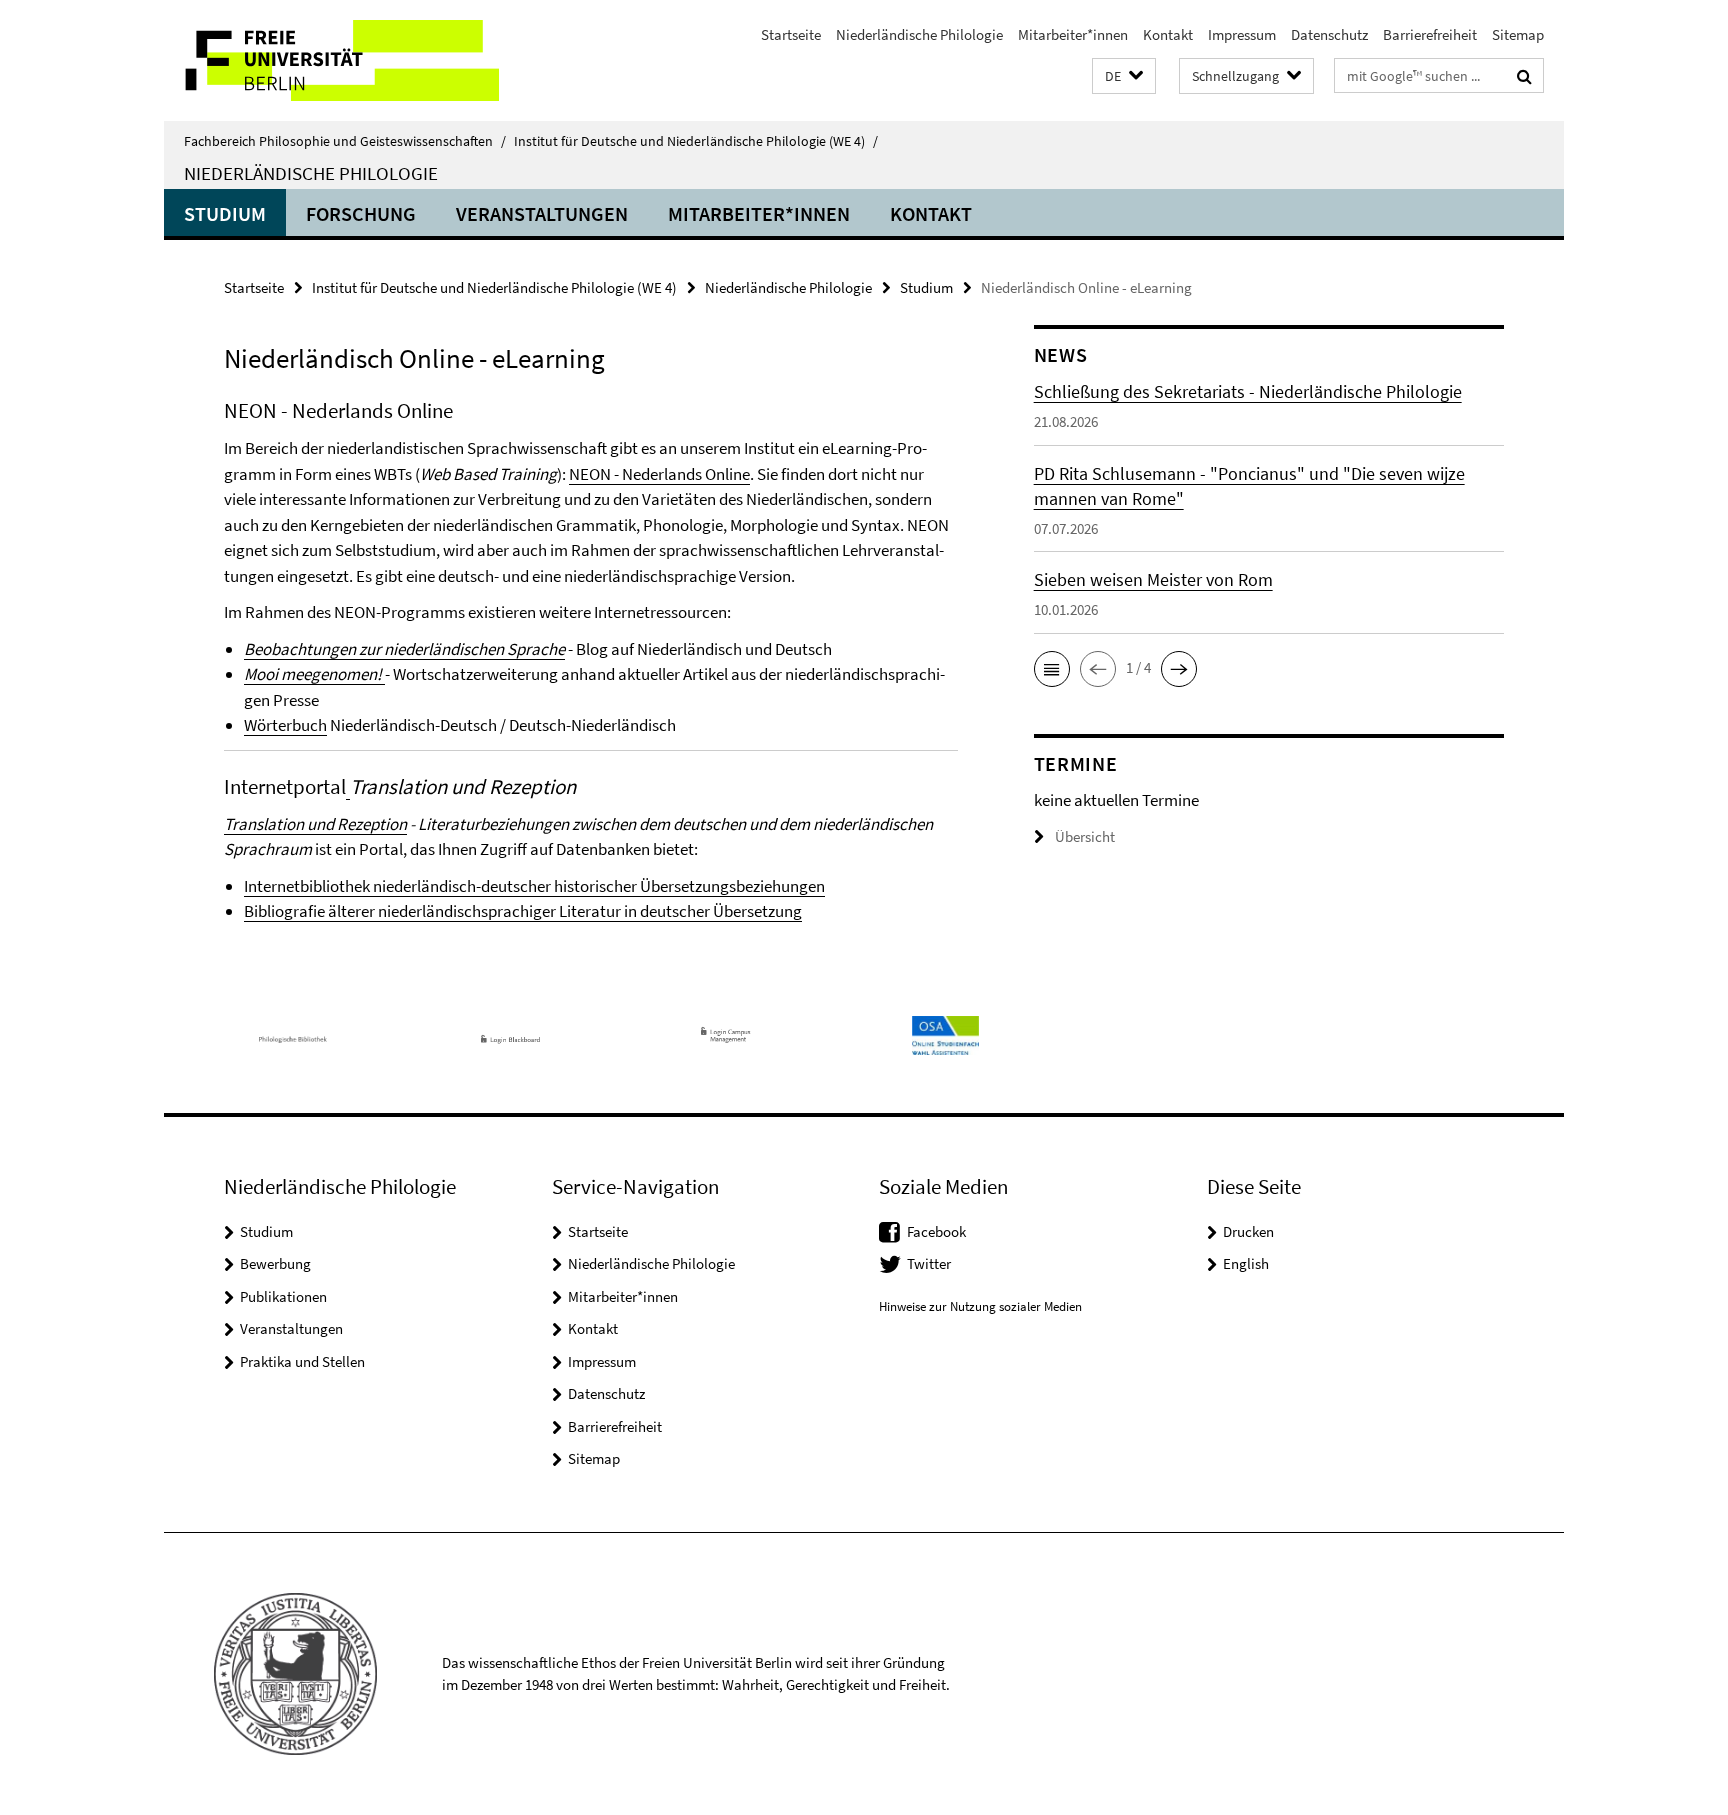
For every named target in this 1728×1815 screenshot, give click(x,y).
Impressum (1242, 34)
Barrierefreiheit (1430, 34)
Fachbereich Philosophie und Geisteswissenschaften (345, 141)
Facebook (936, 1231)
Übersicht (1085, 836)
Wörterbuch (285, 725)
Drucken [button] (1248, 1231)
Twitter (929, 1263)
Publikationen (283, 1296)
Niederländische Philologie (919, 34)
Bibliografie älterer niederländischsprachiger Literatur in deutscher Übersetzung (523, 911)
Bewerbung (275, 1263)
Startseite (791, 34)
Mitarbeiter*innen (1073, 34)
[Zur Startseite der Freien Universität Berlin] (331, 60)
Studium (225, 213)
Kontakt (1168, 34)
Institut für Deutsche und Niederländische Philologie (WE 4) (696, 141)
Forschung (361, 213)
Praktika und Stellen (302, 1361)
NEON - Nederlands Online (659, 474)
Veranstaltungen (542, 213)
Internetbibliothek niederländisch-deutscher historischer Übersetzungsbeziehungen (534, 886)
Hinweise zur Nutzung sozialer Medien (980, 1306)
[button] (1124, 76)
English (1246, 1263)
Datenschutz (1329, 34)
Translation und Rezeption (315, 824)
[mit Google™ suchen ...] (1524, 76)
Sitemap (1518, 34)
